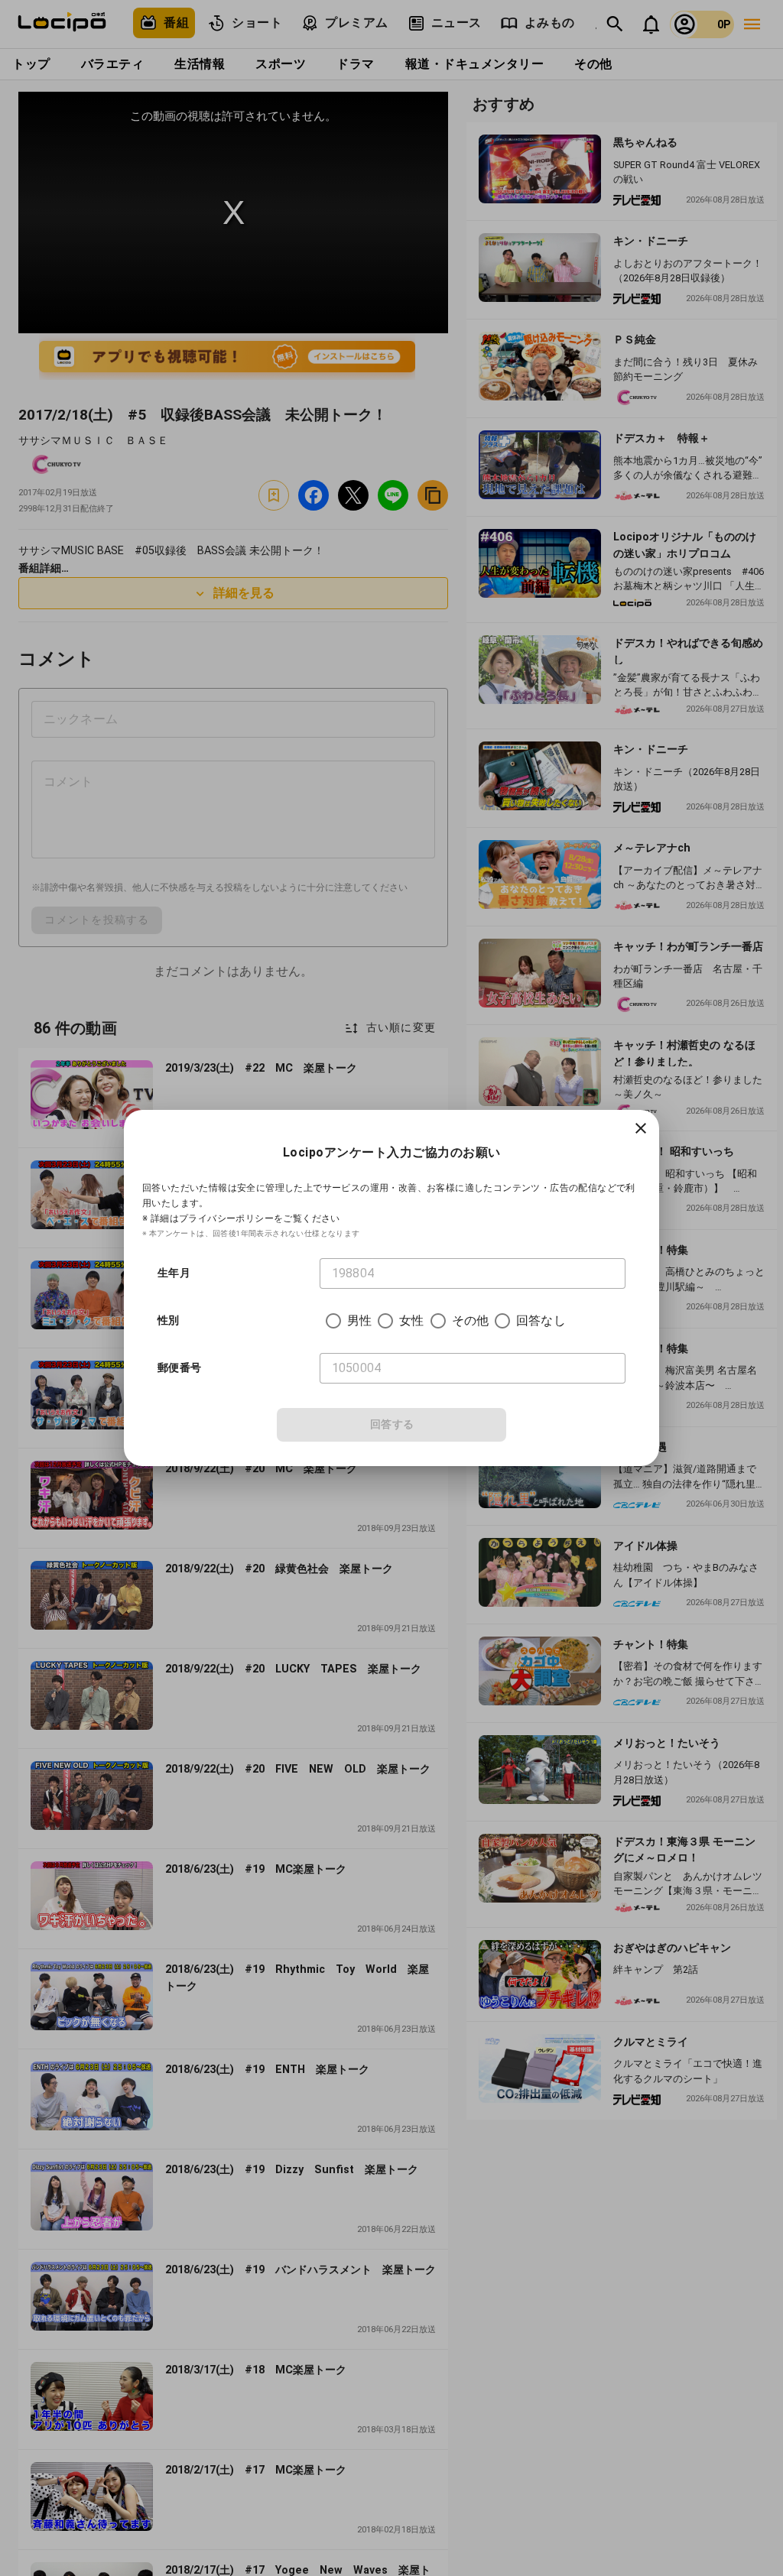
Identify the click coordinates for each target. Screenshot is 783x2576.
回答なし (541, 1320)
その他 (470, 1320)
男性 (359, 1320)
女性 (411, 1320)
